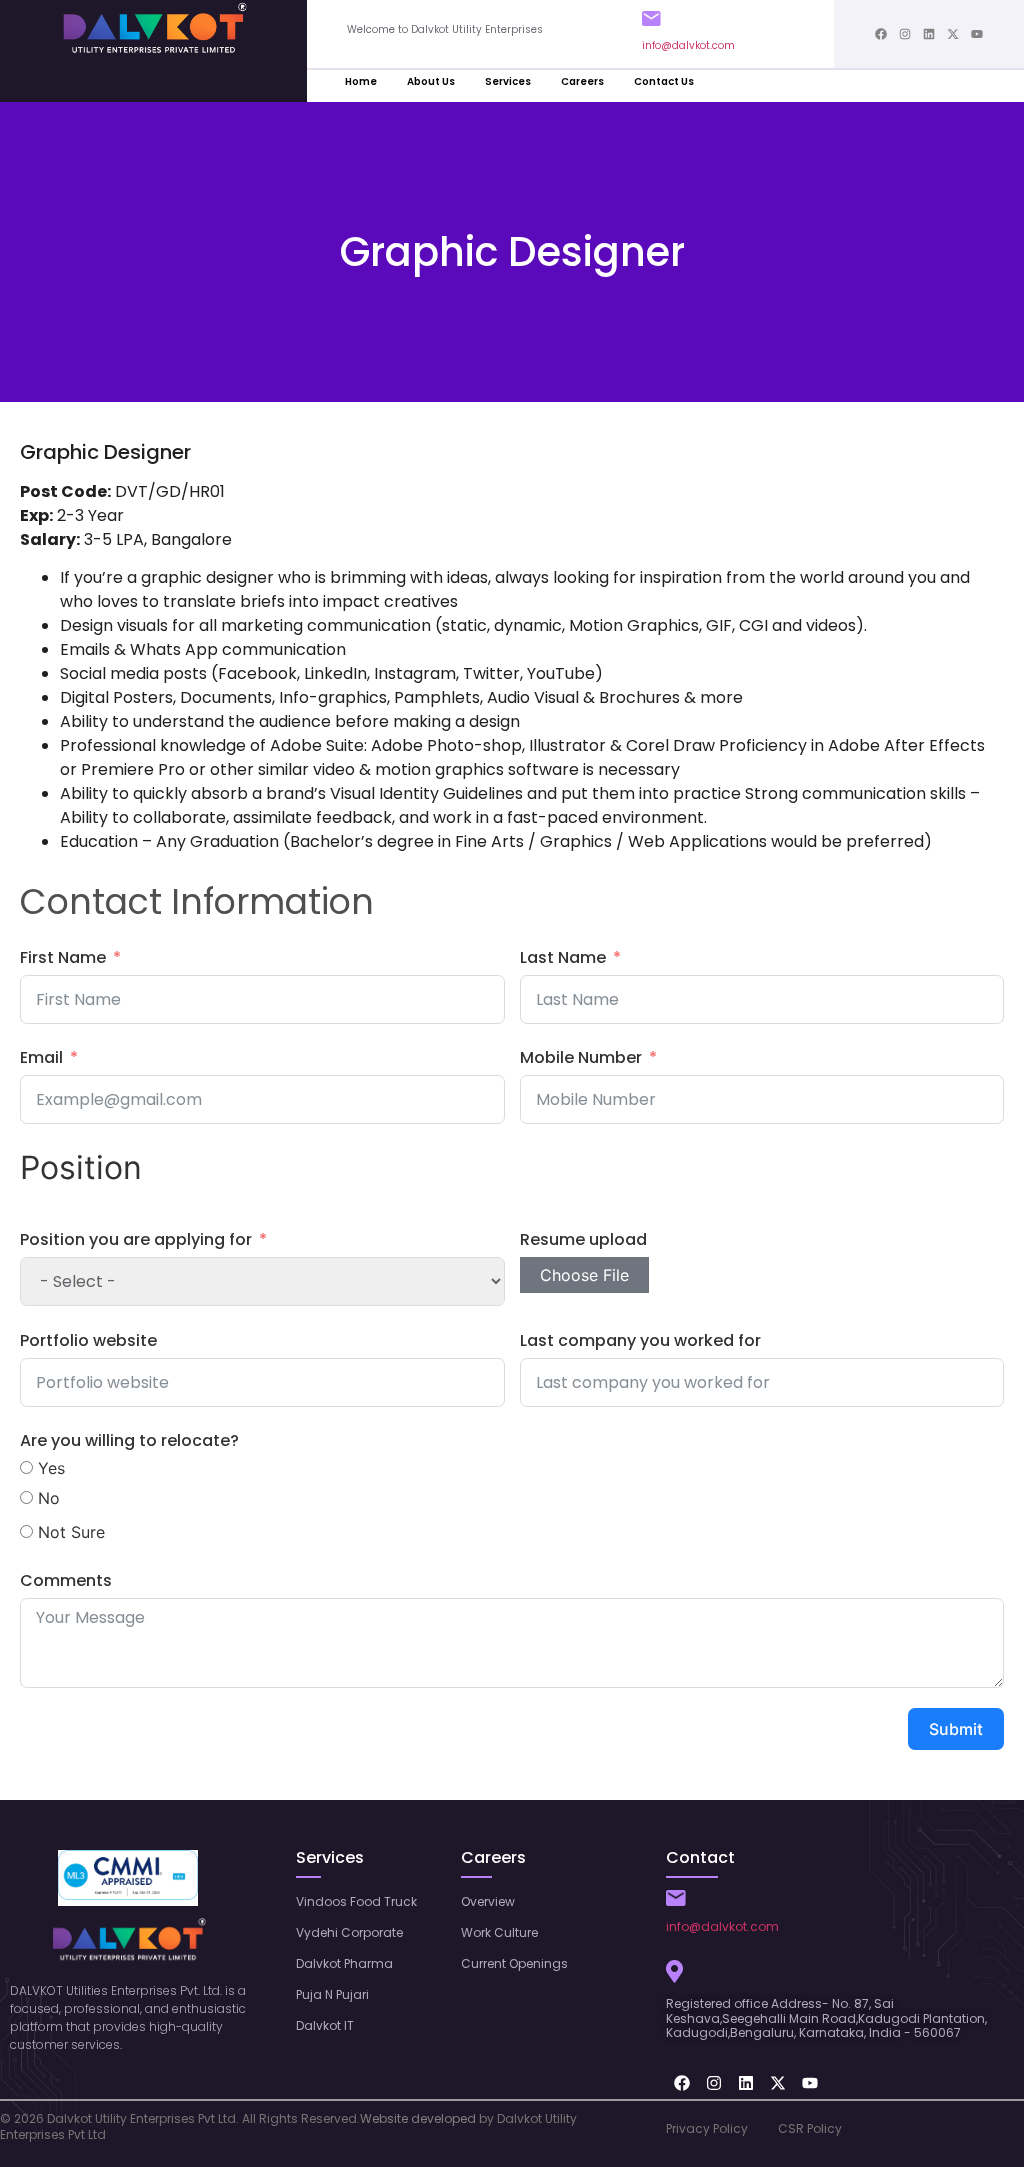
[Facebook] (881, 34)
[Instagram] (905, 34)
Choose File (584, 1275)
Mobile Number (581, 1057)
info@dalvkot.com (688, 45)
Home (361, 81)
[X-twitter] (953, 34)
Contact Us (664, 81)
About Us (431, 81)
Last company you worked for (640, 1340)
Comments (66, 1580)
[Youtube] (977, 34)
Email (41, 1057)
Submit (956, 1729)
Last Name (563, 957)
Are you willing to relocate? (129, 1440)
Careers (582, 81)
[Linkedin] (929, 34)
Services (508, 81)
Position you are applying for (136, 1239)
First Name (63, 957)
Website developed (418, 2118)
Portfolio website (88, 1340)
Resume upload (583, 1239)
